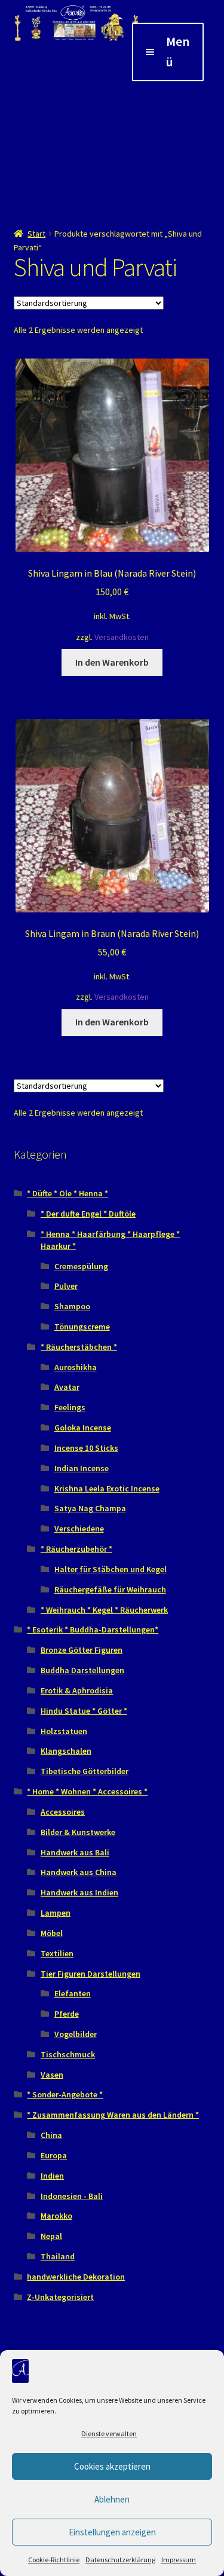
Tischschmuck (68, 2054)
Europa (54, 2155)
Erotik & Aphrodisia (77, 1690)
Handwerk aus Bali (75, 1852)
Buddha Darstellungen (82, 1670)
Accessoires (63, 1812)
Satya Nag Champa (90, 1508)
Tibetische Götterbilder (85, 1771)
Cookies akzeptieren (112, 2466)
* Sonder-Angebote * (65, 2094)
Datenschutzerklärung (120, 2560)
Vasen (52, 2075)
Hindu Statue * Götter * (84, 1711)
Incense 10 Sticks (86, 1448)
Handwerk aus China (79, 1872)
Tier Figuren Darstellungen (90, 1974)
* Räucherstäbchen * (79, 1347)
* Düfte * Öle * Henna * (67, 1193)
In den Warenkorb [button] (112, 662)
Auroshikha (76, 1367)
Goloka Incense (83, 1428)
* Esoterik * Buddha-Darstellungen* (93, 1629)
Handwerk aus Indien (79, 1892)
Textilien (57, 1953)
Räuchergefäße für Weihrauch (110, 1589)
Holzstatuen (64, 1731)
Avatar (67, 1387)
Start (36, 234)
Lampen (56, 1913)
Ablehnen (112, 2499)
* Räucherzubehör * (76, 1549)
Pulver (66, 1286)
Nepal (51, 2236)
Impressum (179, 2560)
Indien (52, 2176)
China (51, 2135)
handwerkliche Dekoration (76, 2277)
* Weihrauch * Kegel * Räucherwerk (104, 1610)
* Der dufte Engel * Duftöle (88, 1214)
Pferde (67, 2014)
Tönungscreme (82, 1327)
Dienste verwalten (109, 2433)
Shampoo (72, 1306)
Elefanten (73, 1993)
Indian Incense (82, 1468)
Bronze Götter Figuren (82, 1650)
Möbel (52, 1933)
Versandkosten (122, 637)
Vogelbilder (76, 2034)
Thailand (58, 2256)
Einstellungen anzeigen (112, 2532)
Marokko (56, 2216)
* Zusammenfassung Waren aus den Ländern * (113, 2115)
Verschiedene (79, 1529)
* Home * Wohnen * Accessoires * (87, 1791)
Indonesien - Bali (72, 2196)
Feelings (70, 1407)
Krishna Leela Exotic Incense (107, 1488)
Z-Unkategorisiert (60, 2297)
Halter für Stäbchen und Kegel (111, 1569)
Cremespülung (81, 1266)
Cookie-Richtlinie (54, 2560)
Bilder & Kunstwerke (78, 1832)
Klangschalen (66, 1751)
